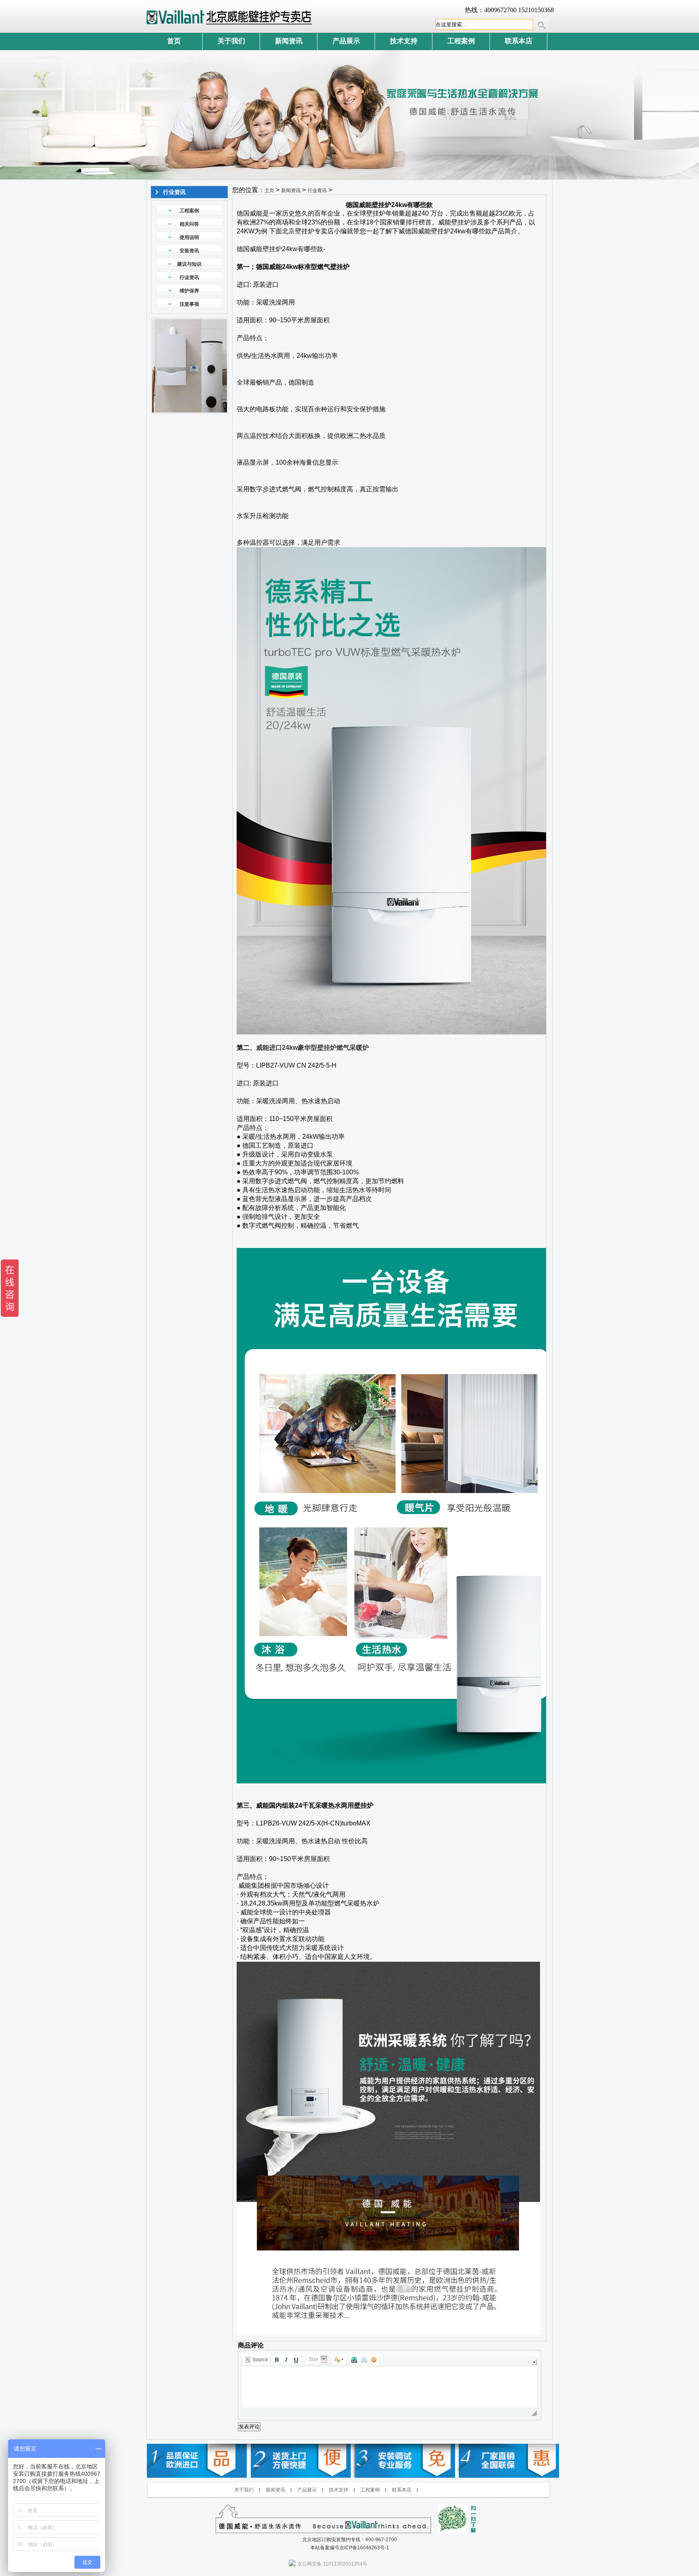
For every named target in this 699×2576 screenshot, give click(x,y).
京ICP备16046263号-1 (364, 2548)
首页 (174, 41)
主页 (269, 190)
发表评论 (249, 2427)
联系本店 (519, 41)
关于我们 (231, 41)
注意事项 (189, 304)
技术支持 (404, 41)
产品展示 (346, 41)
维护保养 (189, 291)
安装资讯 (189, 251)
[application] (390, 2385)
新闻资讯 (289, 41)
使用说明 (189, 237)
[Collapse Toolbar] (534, 2362)
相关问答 (189, 224)
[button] (256, 2360)
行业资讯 (189, 277)
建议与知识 (189, 264)
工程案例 (461, 41)
